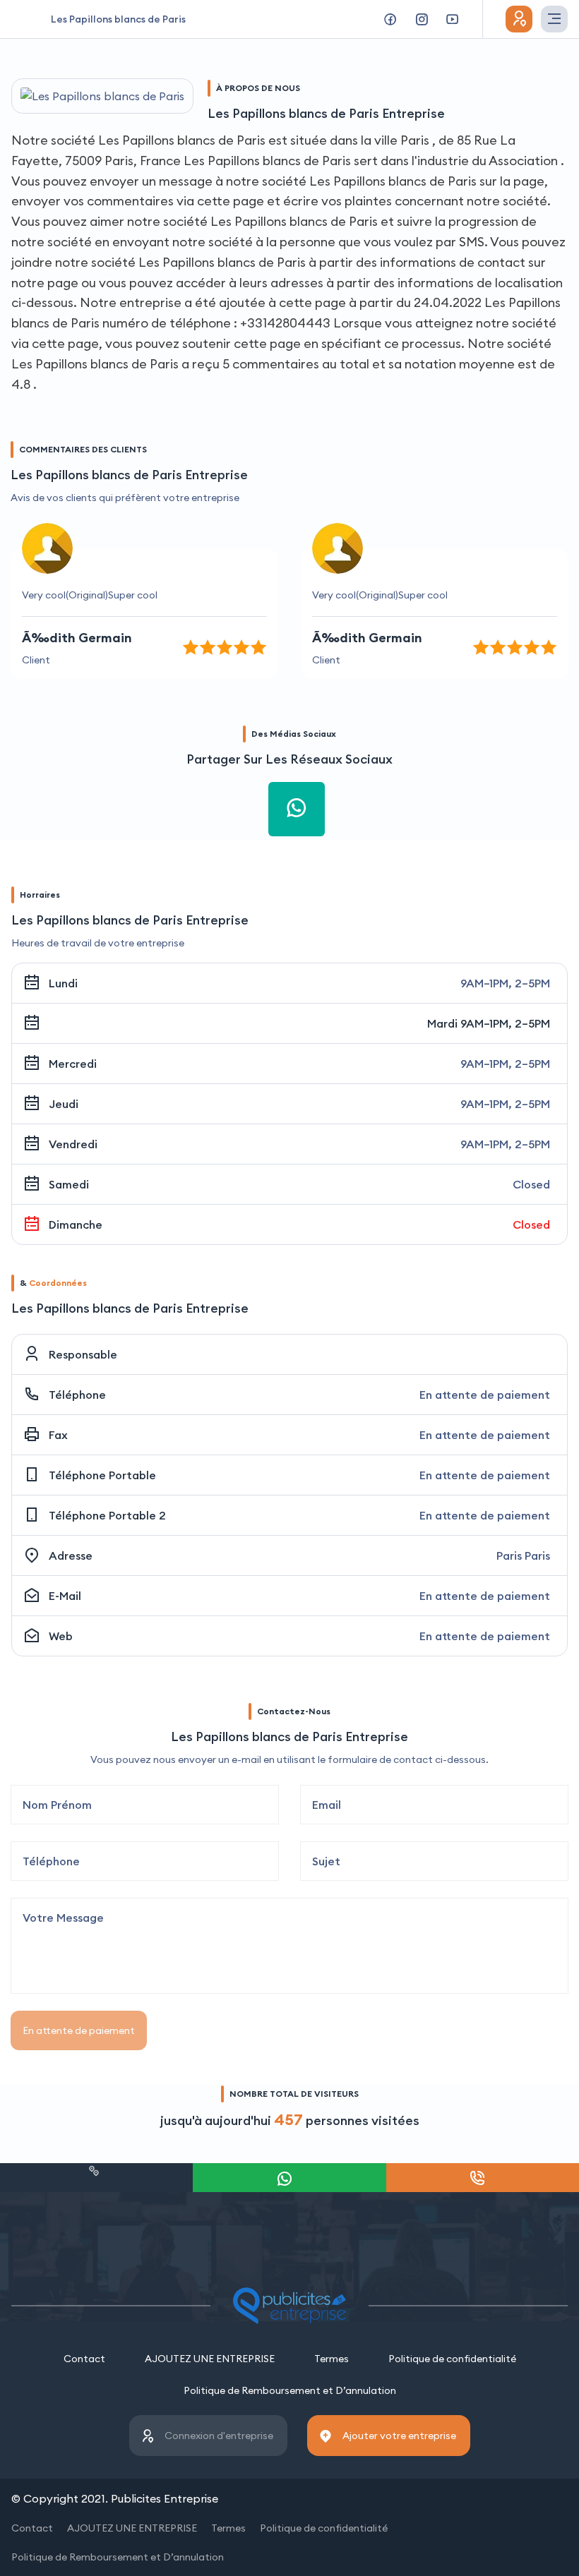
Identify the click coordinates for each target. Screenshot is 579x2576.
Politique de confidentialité (452, 2359)
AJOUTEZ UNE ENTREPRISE (210, 2359)
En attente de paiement (79, 2030)
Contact (84, 2359)
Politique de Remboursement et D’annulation (290, 2390)
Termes (332, 2359)
